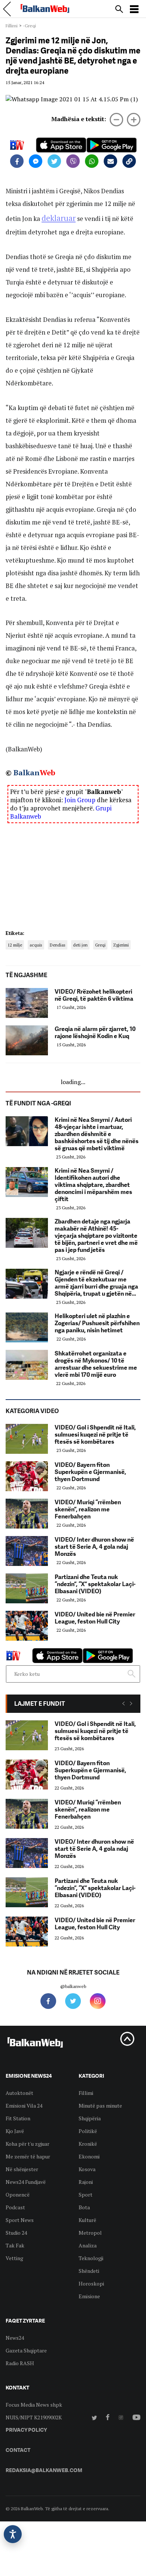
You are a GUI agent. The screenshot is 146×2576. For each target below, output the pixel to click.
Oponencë (18, 2195)
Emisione (89, 2296)
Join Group (80, 800)
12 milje (15, 945)
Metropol (90, 2233)
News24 (15, 2338)
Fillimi (12, 26)
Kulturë (87, 2220)
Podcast (15, 2207)
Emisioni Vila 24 (24, 2106)
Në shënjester (22, 2169)
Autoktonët (19, 2093)
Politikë (88, 2131)
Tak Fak (15, 2245)
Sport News (20, 2220)
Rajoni (86, 2182)
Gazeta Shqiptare (26, 2350)
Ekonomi (89, 2156)
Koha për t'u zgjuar (28, 2144)
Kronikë (88, 2144)
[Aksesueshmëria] (13, 2534)
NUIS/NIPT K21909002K (34, 2417)
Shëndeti (89, 2271)
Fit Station (18, 2118)
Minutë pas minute (100, 2106)
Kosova (87, 2169)
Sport (86, 2195)
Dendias (58, 945)
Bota (84, 2207)
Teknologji (91, 2258)
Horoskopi (91, 2283)
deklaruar (59, 218)
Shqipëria (90, 2118)
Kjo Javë (15, 2131)
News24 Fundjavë (26, 2182)
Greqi (100, 945)
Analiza (88, 2245)
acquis (36, 945)
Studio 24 (16, 2233)
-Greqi (29, 26)
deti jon (80, 945)
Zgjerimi (121, 945)
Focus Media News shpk (34, 2405)
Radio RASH (20, 2363)
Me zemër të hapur (28, 2156)
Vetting (14, 2258)
